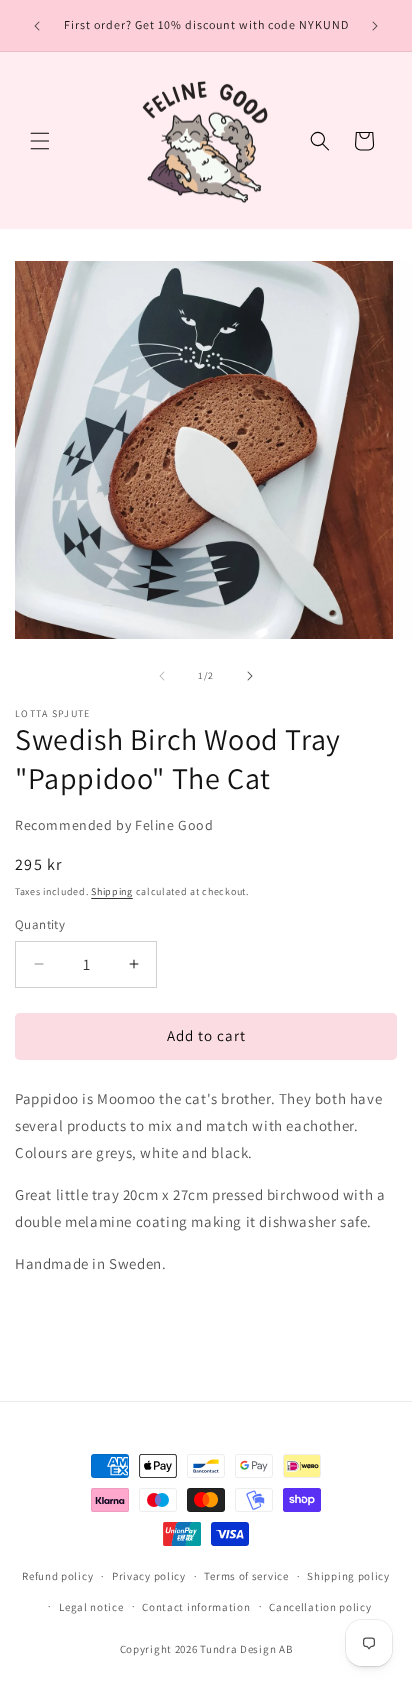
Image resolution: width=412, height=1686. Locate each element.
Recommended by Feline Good (114, 825)
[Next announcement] (375, 26)
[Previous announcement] (37, 26)
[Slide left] (162, 676)
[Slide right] (250, 676)
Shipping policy (348, 1576)
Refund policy (57, 1576)
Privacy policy (149, 1576)
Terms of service (246, 1576)
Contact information (196, 1607)
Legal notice (91, 1607)
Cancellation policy (320, 1607)
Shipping (112, 891)
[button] (40, 141)
